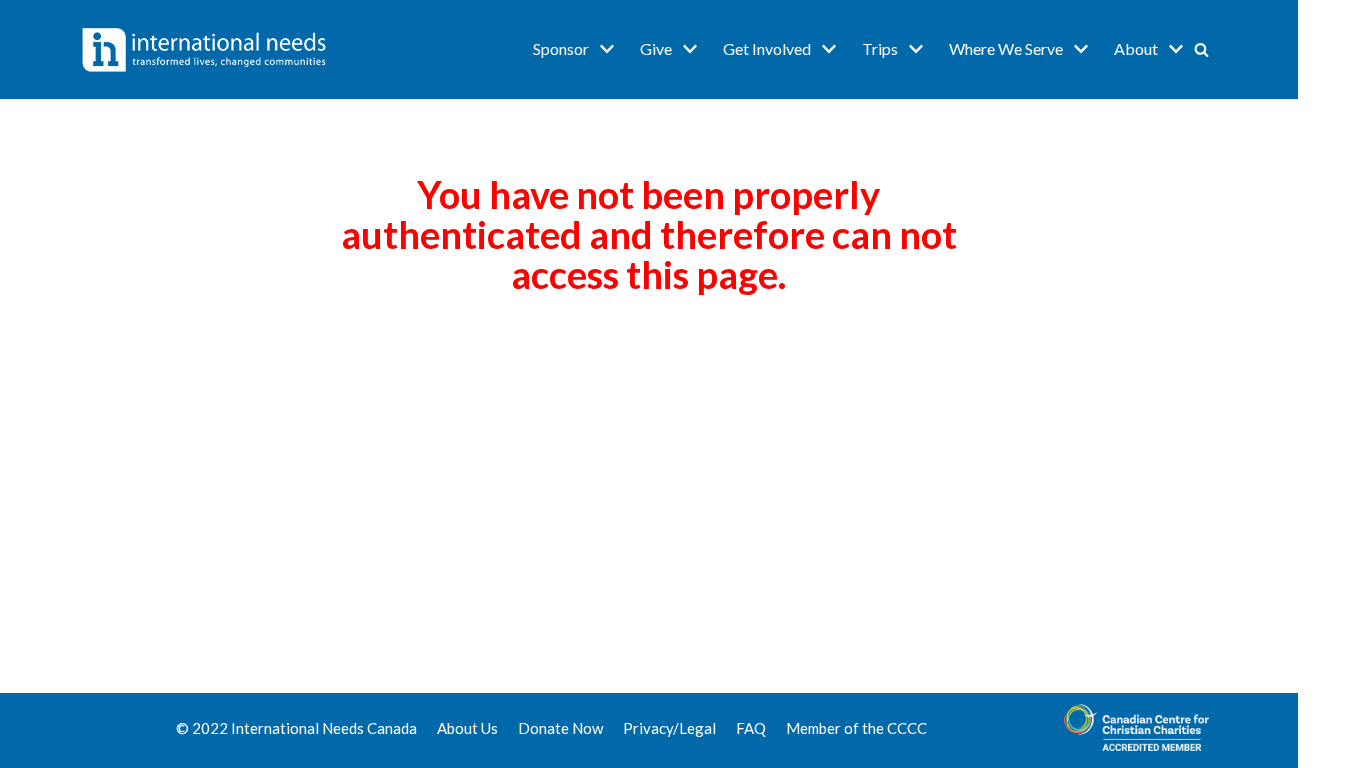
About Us (467, 728)
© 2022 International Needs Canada (296, 728)
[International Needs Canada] (204, 49)
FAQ (751, 728)
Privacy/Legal (669, 728)
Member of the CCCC (856, 728)
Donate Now (560, 728)
